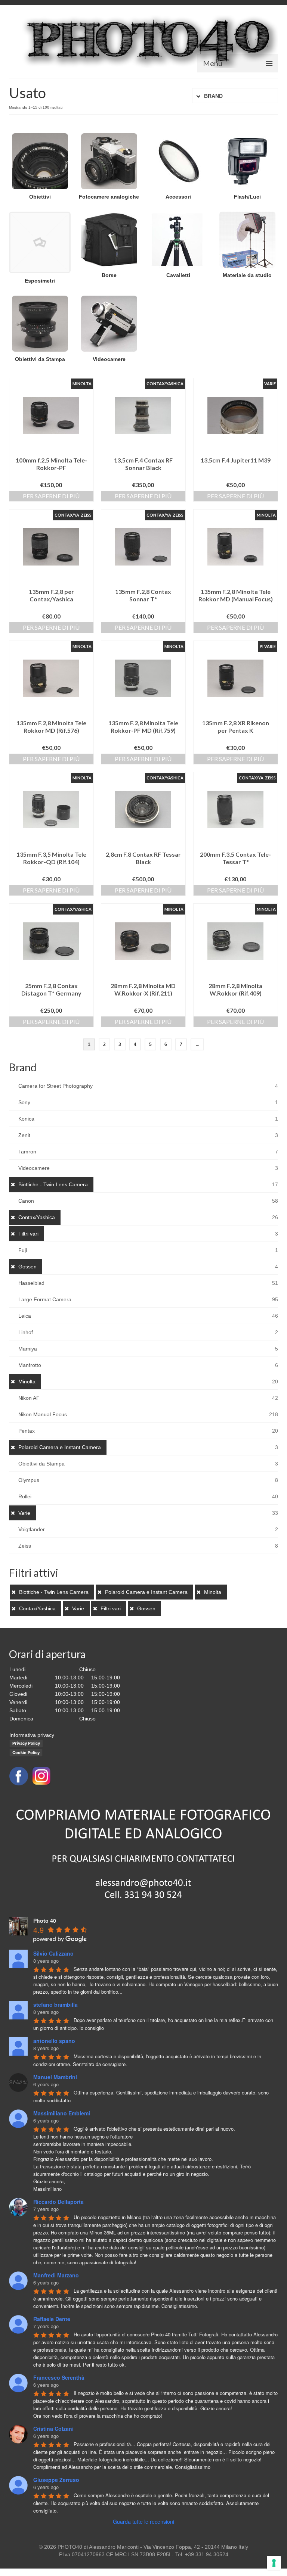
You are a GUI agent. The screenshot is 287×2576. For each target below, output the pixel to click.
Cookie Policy (26, 1753)
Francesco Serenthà (59, 2377)
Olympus (29, 1480)
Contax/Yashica (37, 1217)
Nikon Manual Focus (43, 1414)
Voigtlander (32, 1529)
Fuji (23, 1250)
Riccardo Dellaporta (58, 2202)
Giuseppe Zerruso (56, 2480)
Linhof (26, 1332)
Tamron (27, 1152)
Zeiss (25, 1546)
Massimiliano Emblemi (62, 2113)
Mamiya (28, 1349)
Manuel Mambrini (55, 2077)
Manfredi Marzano (56, 2275)
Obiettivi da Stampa (41, 1464)
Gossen (27, 1267)
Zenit (24, 1135)
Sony (24, 1102)
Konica (26, 1119)
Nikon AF (29, 1398)
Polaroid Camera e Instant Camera (60, 1447)
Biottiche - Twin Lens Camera (53, 1184)
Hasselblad (31, 1283)
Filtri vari (28, 1234)
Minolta (27, 1382)
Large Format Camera (45, 1299)
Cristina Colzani (53, 2429)
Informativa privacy (32, 1735)
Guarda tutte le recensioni (143, 2522)
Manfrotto (30, 1365)
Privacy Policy (26, 1743)
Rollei (25, 1496)
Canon (26, 1201)
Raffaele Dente (52, 2319)
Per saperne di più (51, 496)
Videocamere (34, 1168)
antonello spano (54, 2041)
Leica (25, 1316)
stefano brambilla (55, 2005)
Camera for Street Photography (55, 1086)
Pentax (27, 1431)
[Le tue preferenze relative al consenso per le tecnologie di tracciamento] (274, 2563)
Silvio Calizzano (53, 1953)
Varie (24, 1513)
